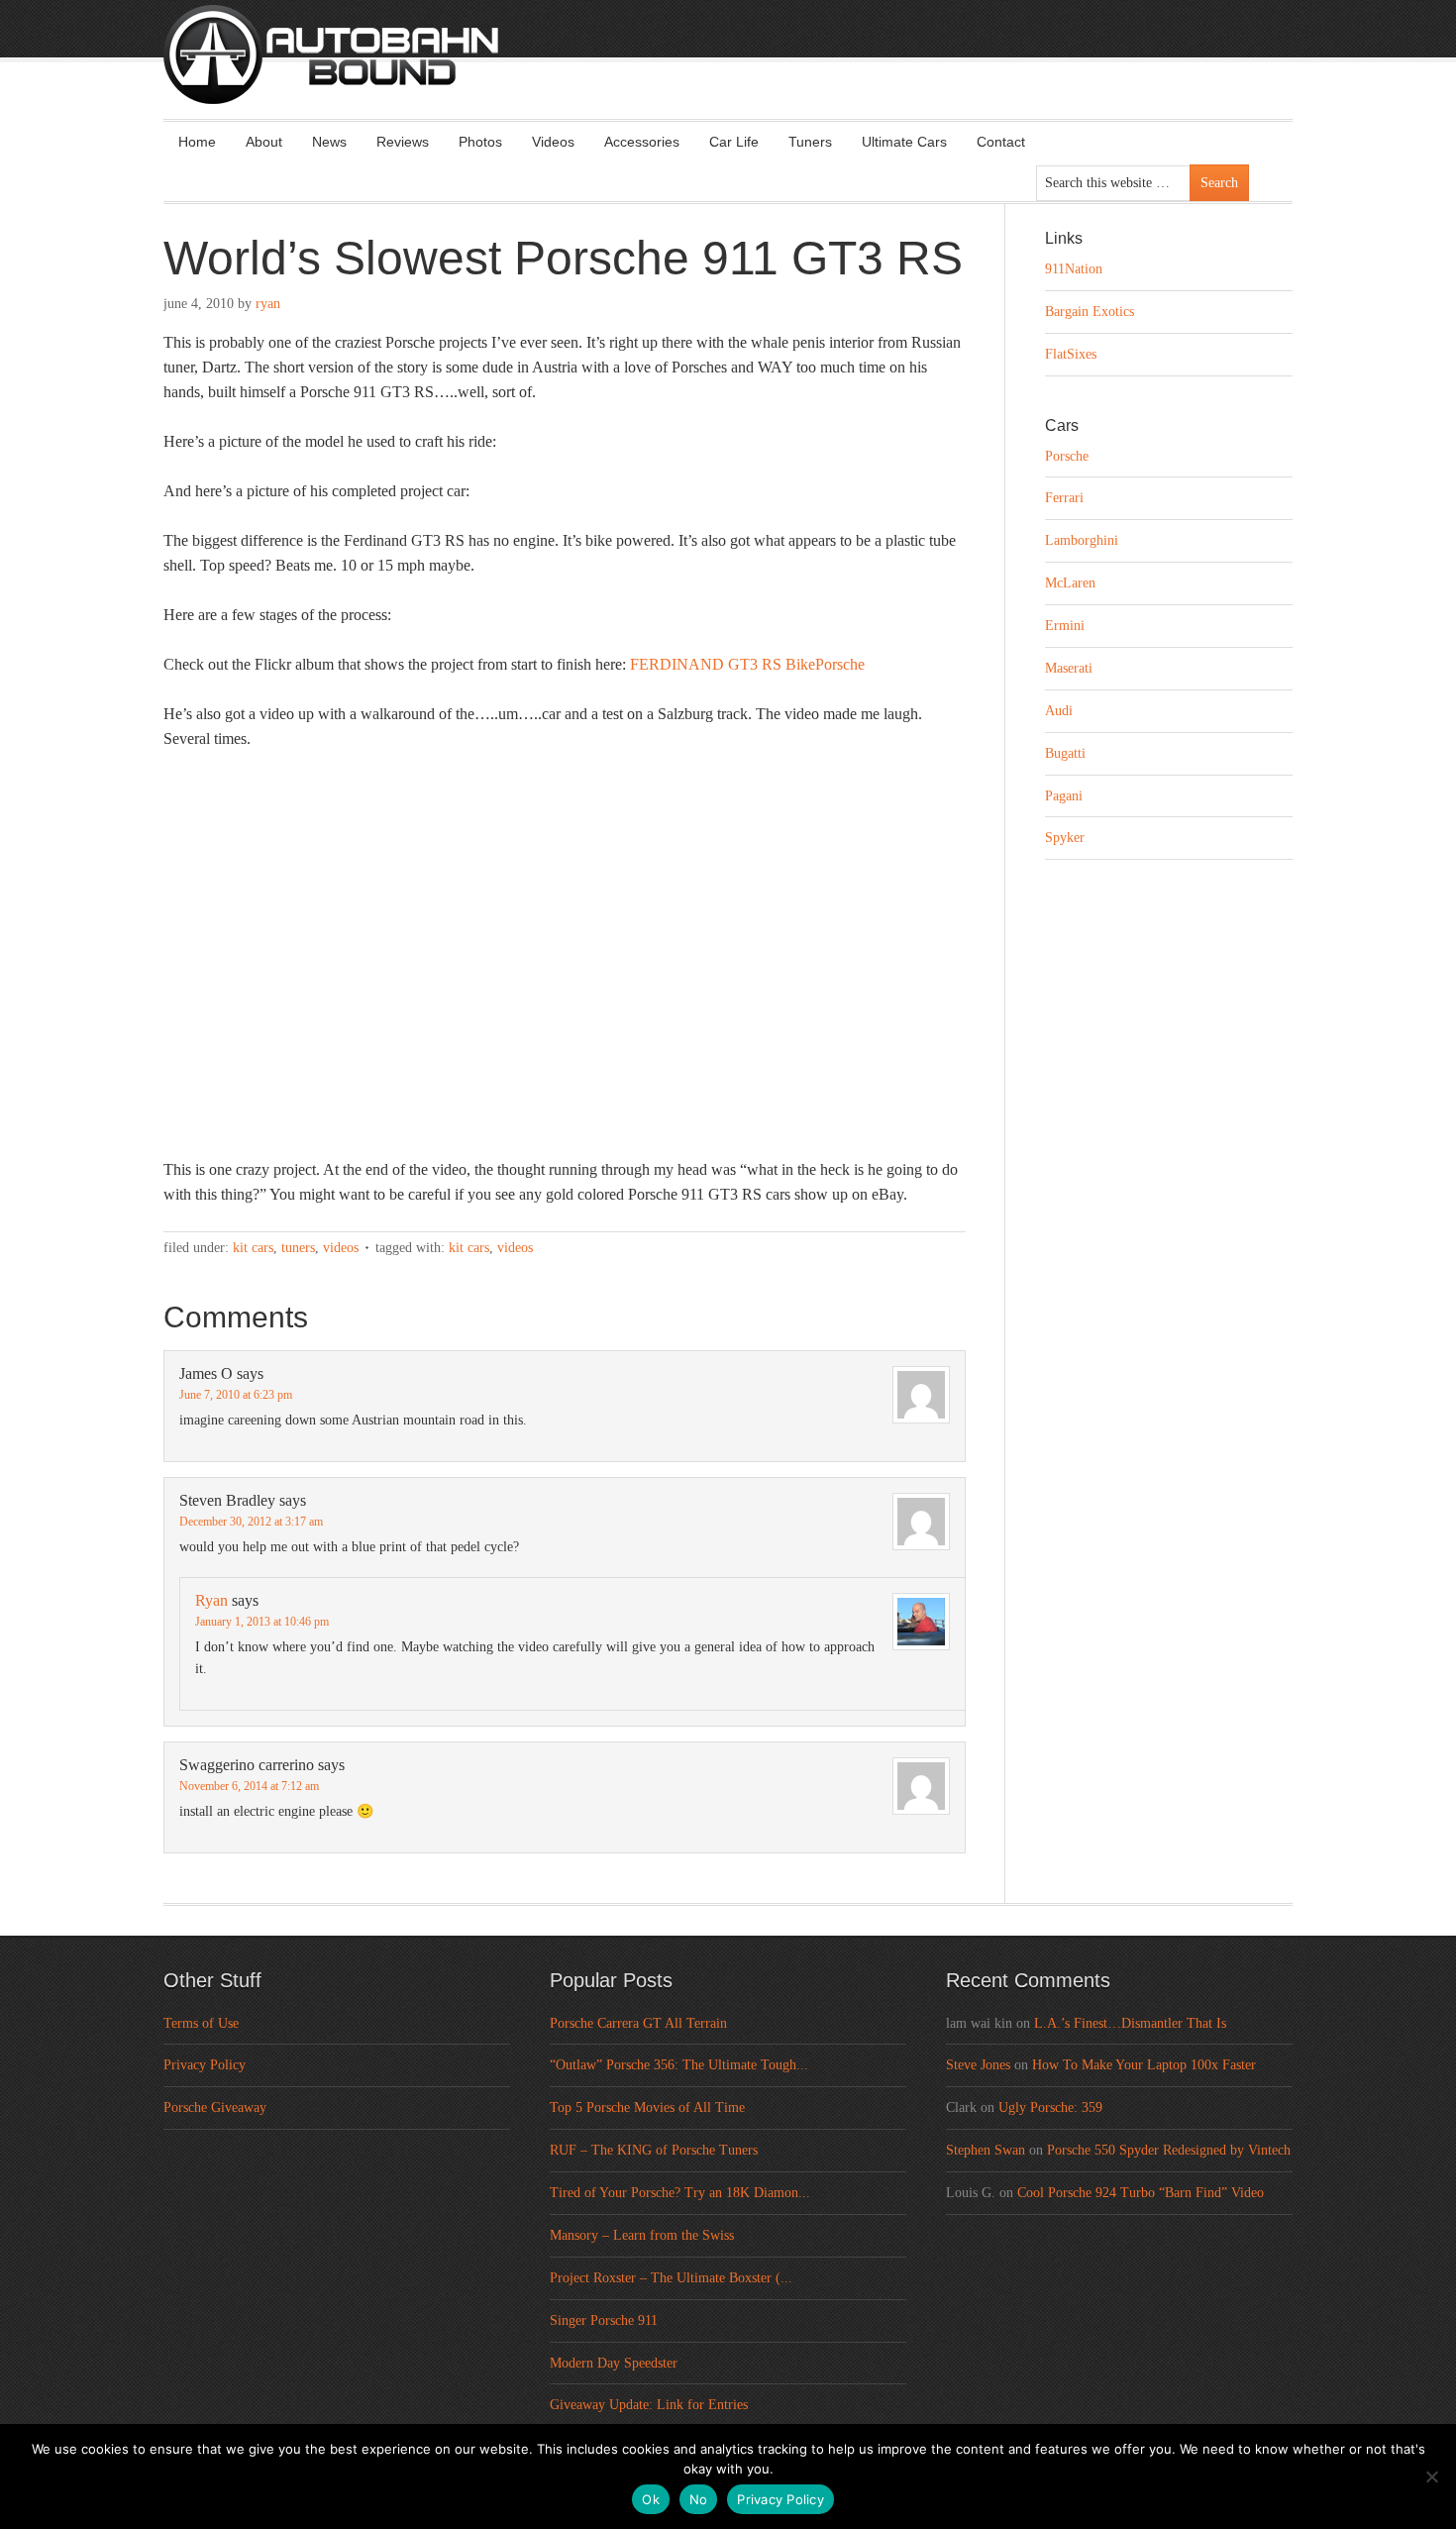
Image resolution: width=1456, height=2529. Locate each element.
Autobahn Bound (760, 71)
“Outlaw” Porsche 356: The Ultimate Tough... (679, 2065)
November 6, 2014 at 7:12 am (249, 1786)
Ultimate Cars (904, 142)
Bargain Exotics (1090, 312)
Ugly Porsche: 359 (1050, 2107)
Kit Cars (253, 1248)
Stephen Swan (986, 2150)
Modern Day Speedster (614, 2363)
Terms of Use (201, 2023)
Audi (1059, 711)
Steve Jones (978, 2065)
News (329, 142)
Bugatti (1065, 753)
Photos (480, 142)
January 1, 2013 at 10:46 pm (262, 1622)
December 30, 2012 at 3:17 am (251, 1522)
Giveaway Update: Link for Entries (649, 2405)
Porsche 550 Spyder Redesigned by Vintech (1169, 2150)
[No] (1431, 2476)
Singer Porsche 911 (604, 2320)
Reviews (403, 142)
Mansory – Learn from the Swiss (642, 2235)
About (264, 142)
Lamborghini (1082, 540)
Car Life (734, 142)
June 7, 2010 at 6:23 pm (236, 1395)
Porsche (1067, 456)
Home (197, 142)
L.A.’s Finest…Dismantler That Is (1130, 2023)
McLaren (1070, 583)
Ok (651, 2499)
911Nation (1074, 269)
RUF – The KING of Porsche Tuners (654, 2150)
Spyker (1065, 838)
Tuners (810, 142)
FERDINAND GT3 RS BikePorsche (747, 664)
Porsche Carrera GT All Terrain (638, 2023)
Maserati (1069, 668)
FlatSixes (1071, 354)
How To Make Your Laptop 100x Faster (1144, 2065)
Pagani (1064, 796)
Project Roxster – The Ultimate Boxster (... (671, 2278)
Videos (553, 142)
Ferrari (1064, 498)
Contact (1001, 142)
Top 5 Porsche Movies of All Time (647, 2107)
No (699, 2499)
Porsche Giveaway (215, 2107)
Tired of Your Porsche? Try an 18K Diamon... (680, 2193)
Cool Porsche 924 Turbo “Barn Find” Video (1141, 2193)
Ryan (268, 304)
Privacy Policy (205, 2065)
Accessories (642, 142)
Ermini (1065, 626)
